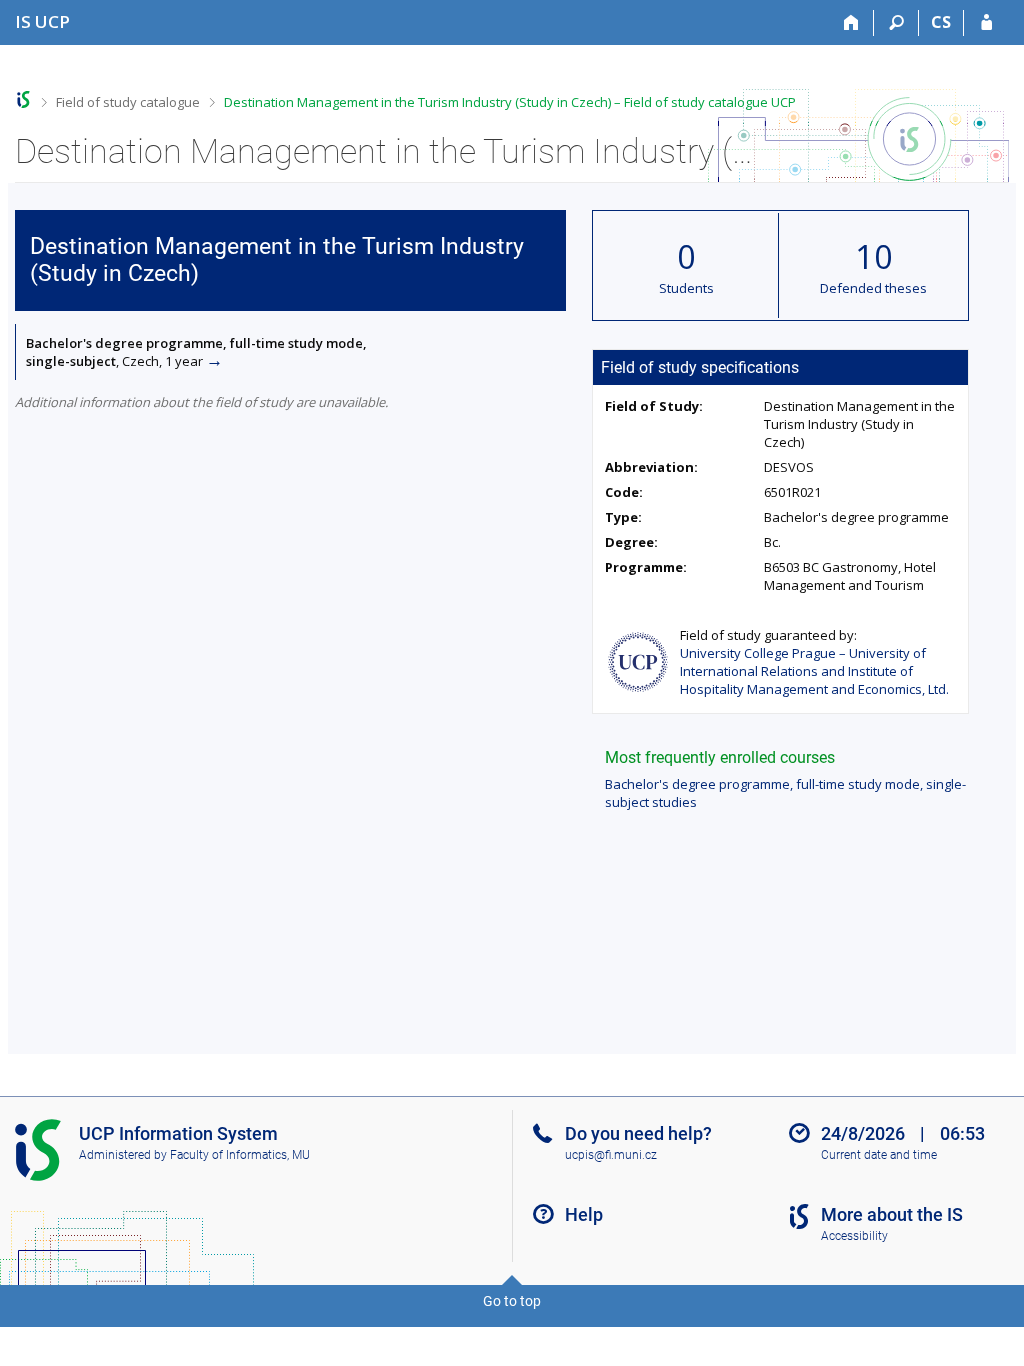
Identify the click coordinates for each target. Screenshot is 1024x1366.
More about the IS (892, 1214)
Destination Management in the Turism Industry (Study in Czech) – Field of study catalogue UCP (510, 102)
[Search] (896, 23)
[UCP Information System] (23, 99)
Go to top (512, 1301)
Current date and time (879, 1155)
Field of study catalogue (128, 102)
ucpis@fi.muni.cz (611, 1155)
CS (941, 22)
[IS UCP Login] (986, 23)
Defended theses (873, 288)
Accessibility (854, 1236)
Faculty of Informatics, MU (240, 1155)
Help (584, 1214)
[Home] (851, 23)
